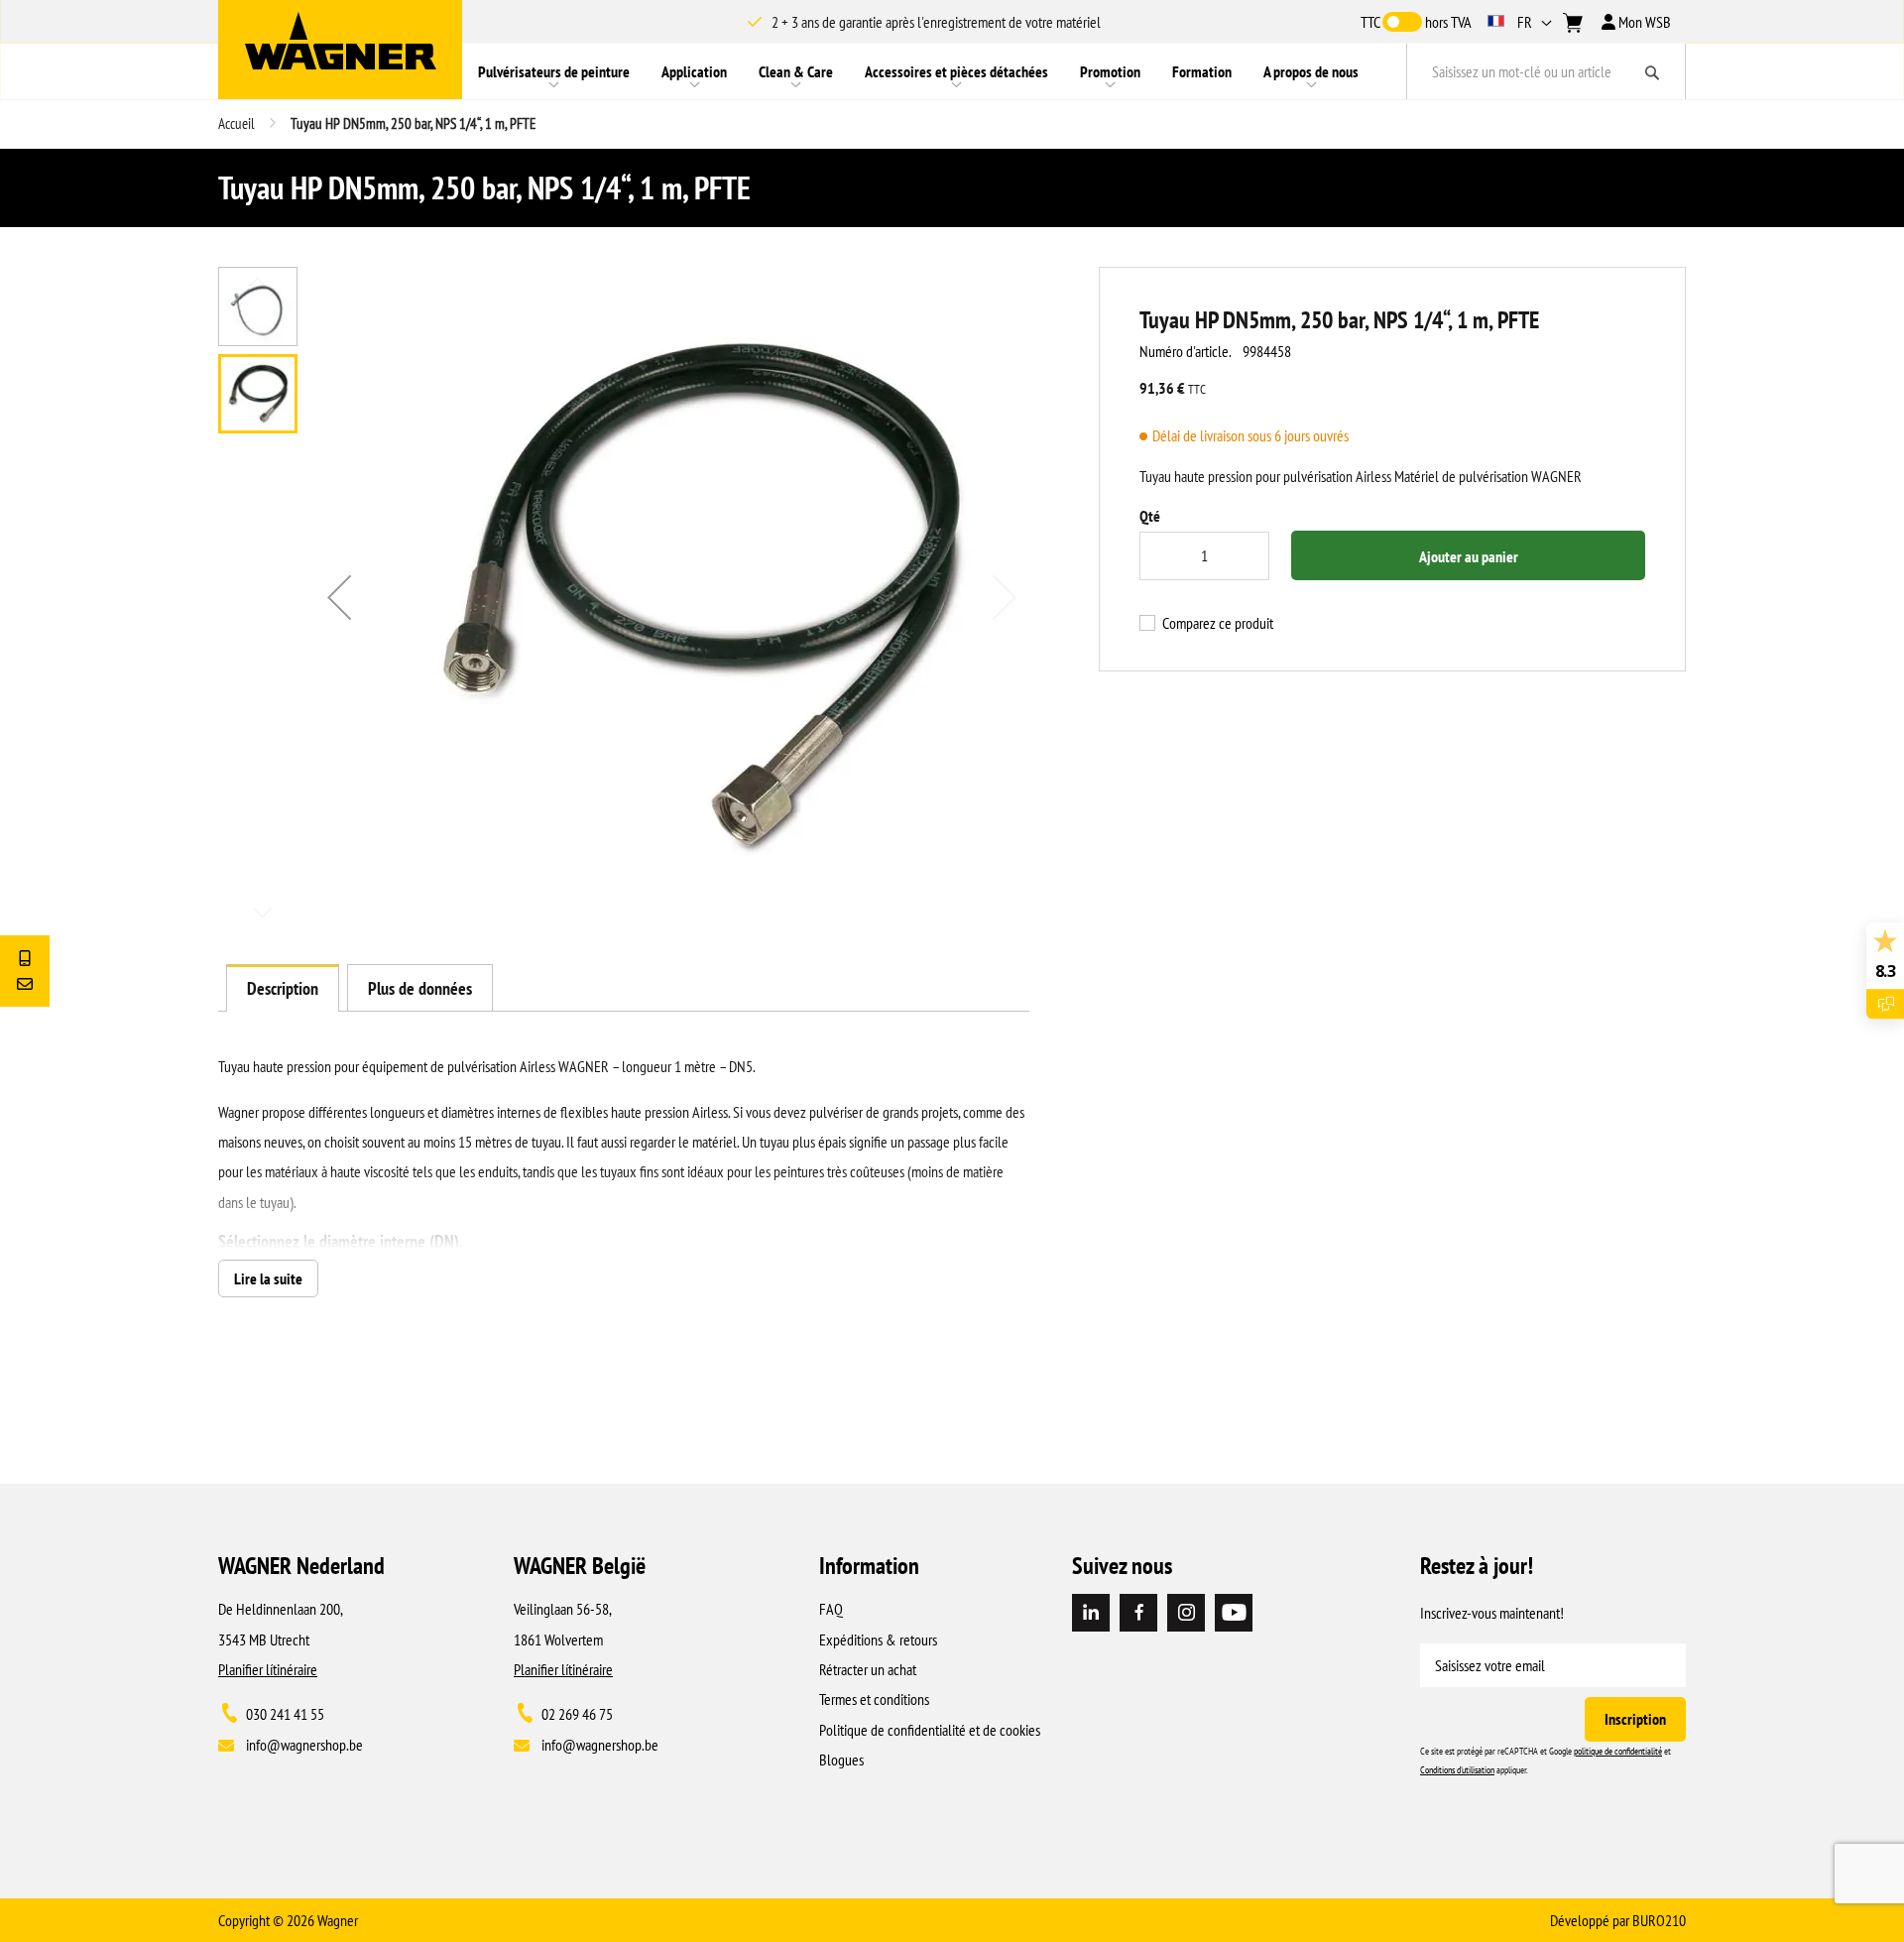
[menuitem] (554, 71)
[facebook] (1138, 1613)
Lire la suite (268, 1278)
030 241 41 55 (285, 1714)
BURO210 (1659, 1920)
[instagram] (1186, 1613)
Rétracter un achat (868, 1669)
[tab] (283, 988)
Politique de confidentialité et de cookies (930, 1730)
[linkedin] (1091, 1613)
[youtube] (1234, 1613)
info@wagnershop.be (304, 1745)
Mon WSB (1643, 22)
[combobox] (1546, 71)
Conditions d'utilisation (1457, 1770)
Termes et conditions (874, 1699)
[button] (1522, 22)
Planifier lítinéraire (268, 1669)
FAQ (831, 1609)
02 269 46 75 (577, 1714)
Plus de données (420, 988)
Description (283, 988)
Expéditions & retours (878, 1639)
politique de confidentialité (1618, 1751)
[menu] (934, 71)
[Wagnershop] (341, 41)
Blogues (841, 1760)
